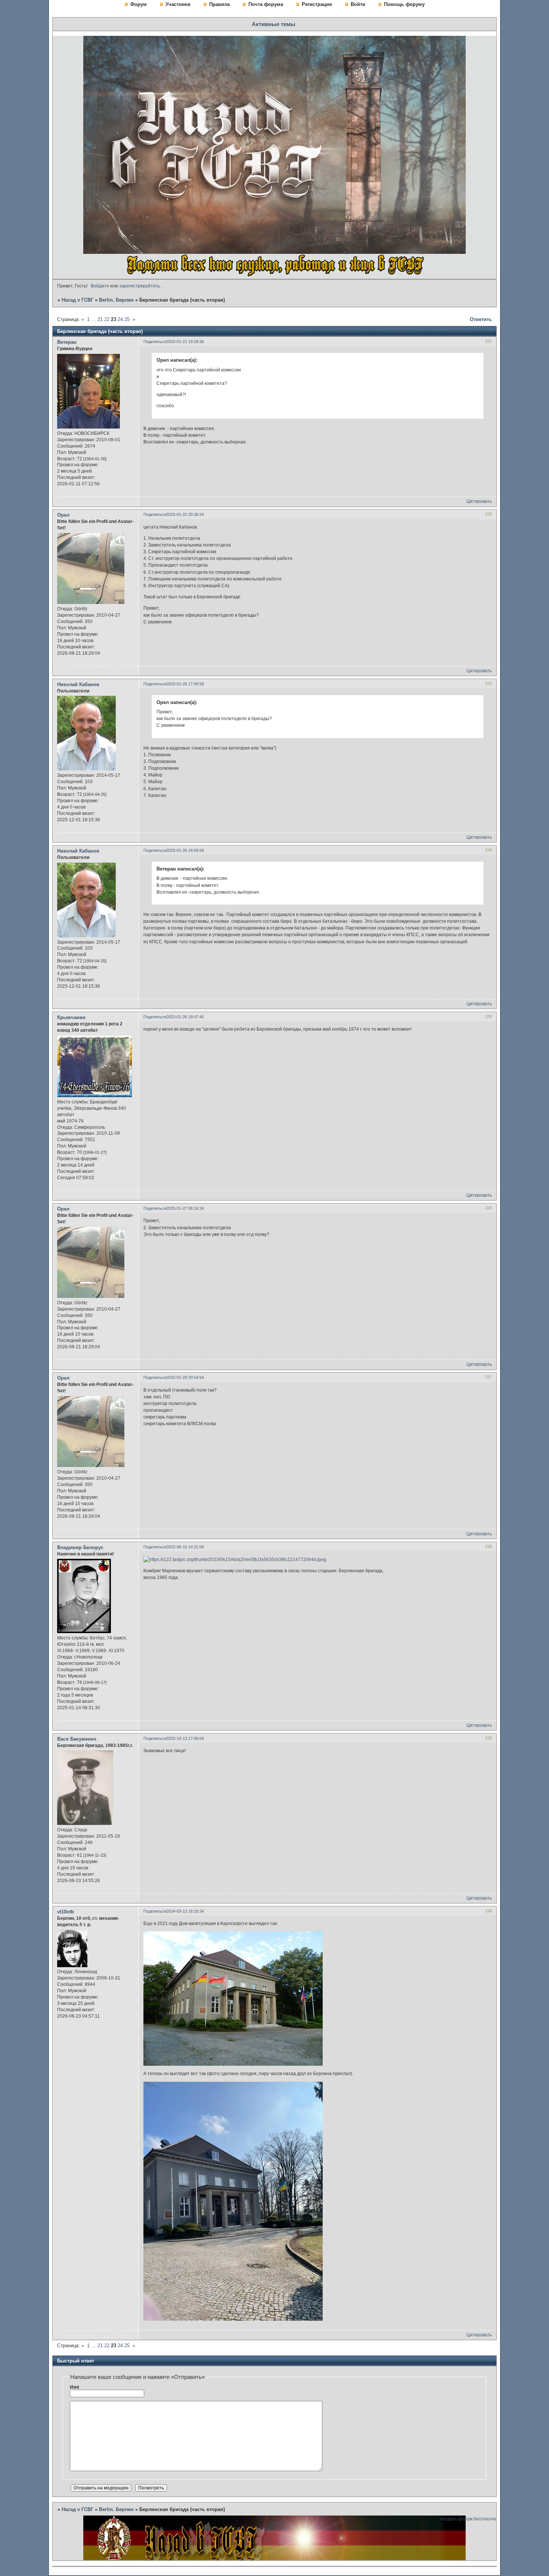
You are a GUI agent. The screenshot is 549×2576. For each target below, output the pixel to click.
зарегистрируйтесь (139, 286)
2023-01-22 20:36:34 (185, 514)
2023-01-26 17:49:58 (185, 684)
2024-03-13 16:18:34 (185, 1911)
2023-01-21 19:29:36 (185, 342)
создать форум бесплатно (468, 2519)
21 (100, 319)
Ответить (481, 319)
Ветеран (67, 342)
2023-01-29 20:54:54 (185, 1377)
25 (127, 319)
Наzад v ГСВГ (77, 300)
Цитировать (479, 501)
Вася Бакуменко (77, 1739)
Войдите (100, 286)
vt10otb (66, 1912)
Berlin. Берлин (116, 300)
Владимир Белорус (80, 1547)
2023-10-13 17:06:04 (185, 1738)
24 (120, 319)
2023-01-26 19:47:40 (185, 1017)
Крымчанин (71, 1017)
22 (107, 319)
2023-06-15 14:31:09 (185, 1547)
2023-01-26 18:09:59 (185, 850)
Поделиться (155, 342)
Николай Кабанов (78, 684)
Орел (63, 515)
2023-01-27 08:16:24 (185, 1208)
